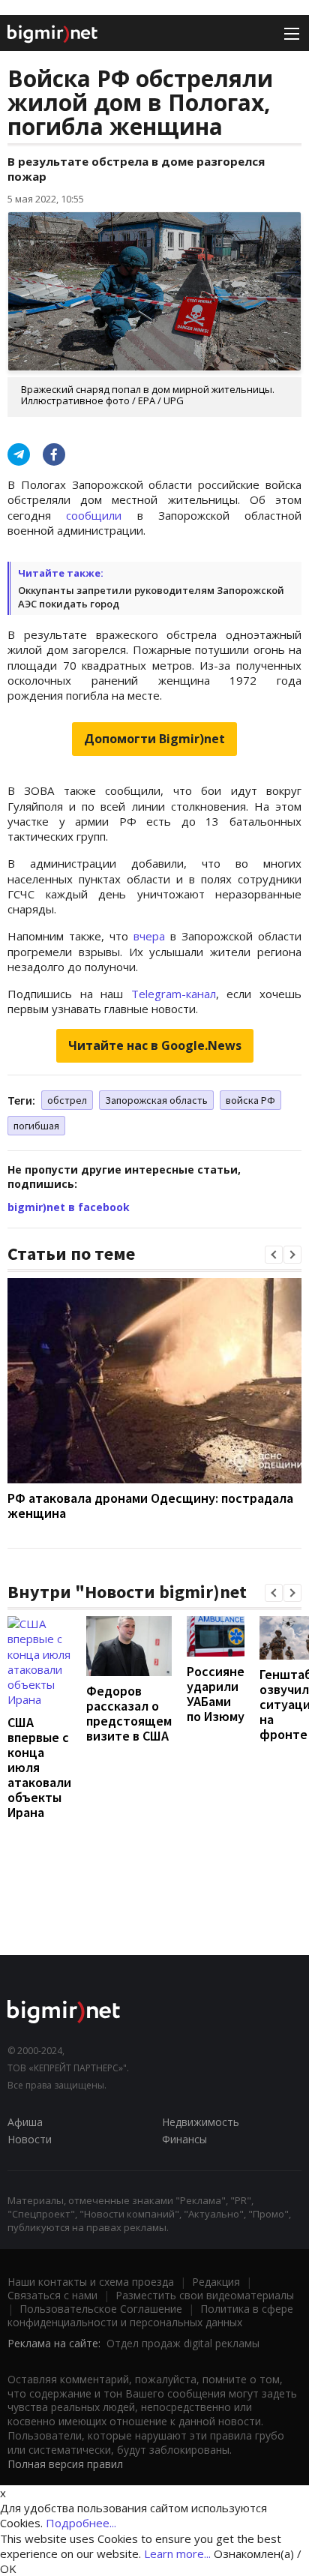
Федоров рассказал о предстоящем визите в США (129, 1713)
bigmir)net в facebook (69, 1207)
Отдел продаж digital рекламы (183, 2343)
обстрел (67, 1100)
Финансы (184, 2139)
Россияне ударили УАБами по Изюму (216, 1694)
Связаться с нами (52, 2295)
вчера (149, 936)
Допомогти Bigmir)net (154, 739)
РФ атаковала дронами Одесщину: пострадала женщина (150, 1505)
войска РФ (250, 1100)
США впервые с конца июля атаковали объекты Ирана (39, 1767)
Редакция (216, 2282)
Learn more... (177, 2554)
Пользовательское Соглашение (101, 2309)
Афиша (25, 2122)
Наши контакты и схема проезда (91, 2282)
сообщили (94, 515)
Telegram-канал (174, 994)
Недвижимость (201, 2122)
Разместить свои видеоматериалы (205, 2295)
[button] (274, 1255)
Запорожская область (156, 1100)
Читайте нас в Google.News (155, 1045)
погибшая (36, 1126)
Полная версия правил (65, 2464)
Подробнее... (81, 2523)
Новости (30, 2139)
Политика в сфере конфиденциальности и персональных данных (150, 2315)
